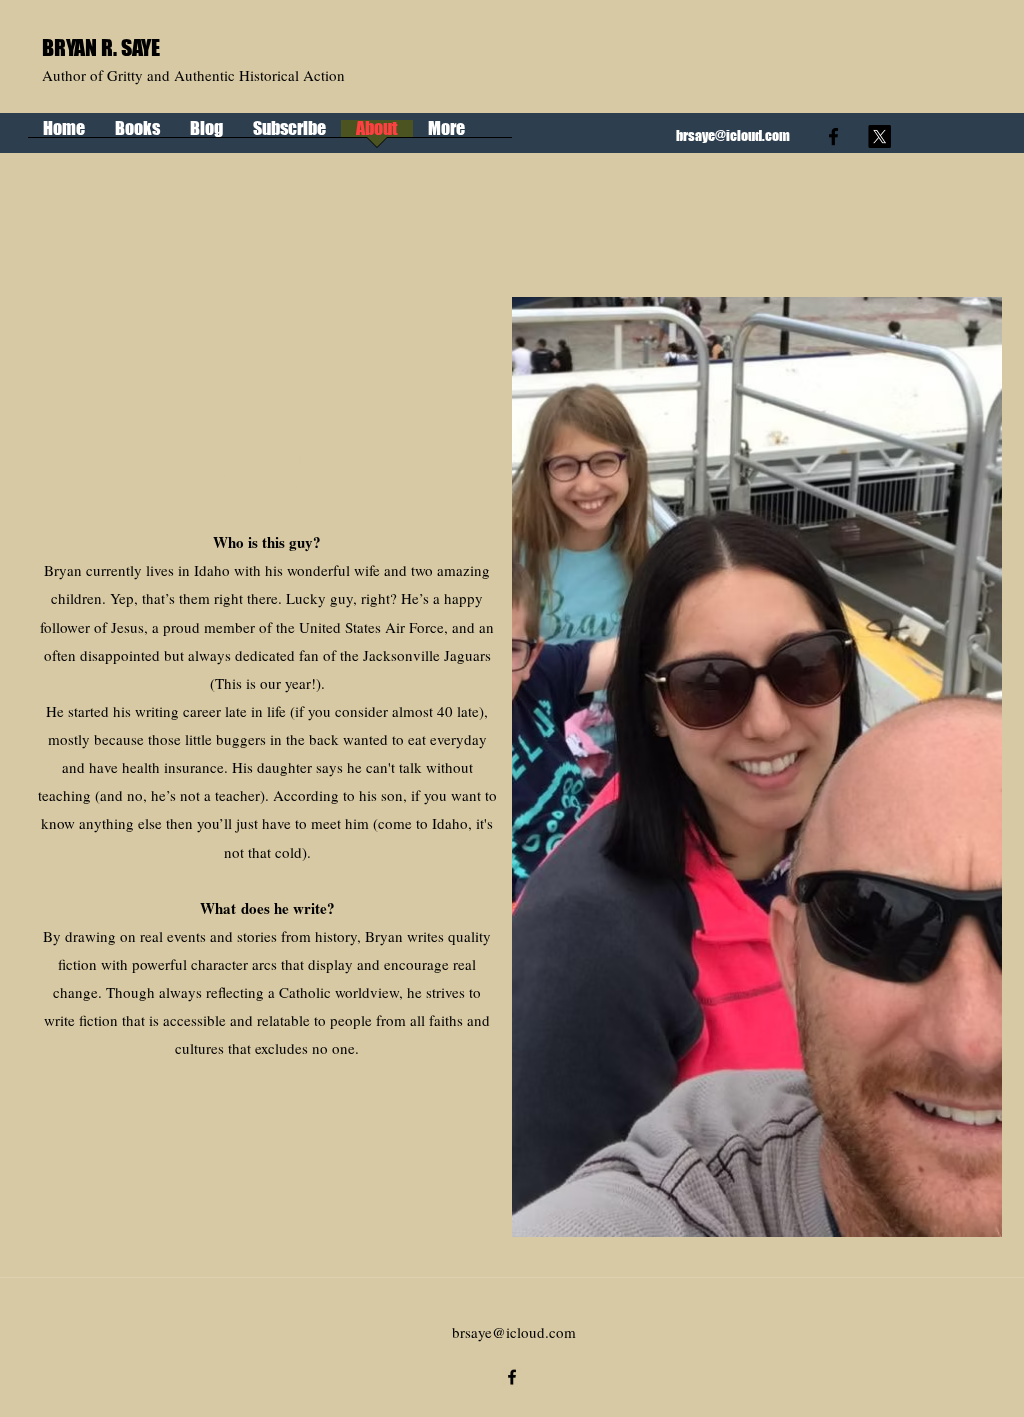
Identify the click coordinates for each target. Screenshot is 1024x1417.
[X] (879, 136)
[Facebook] (833, 136)
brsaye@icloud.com (733, 135)
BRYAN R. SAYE (101, 47)
